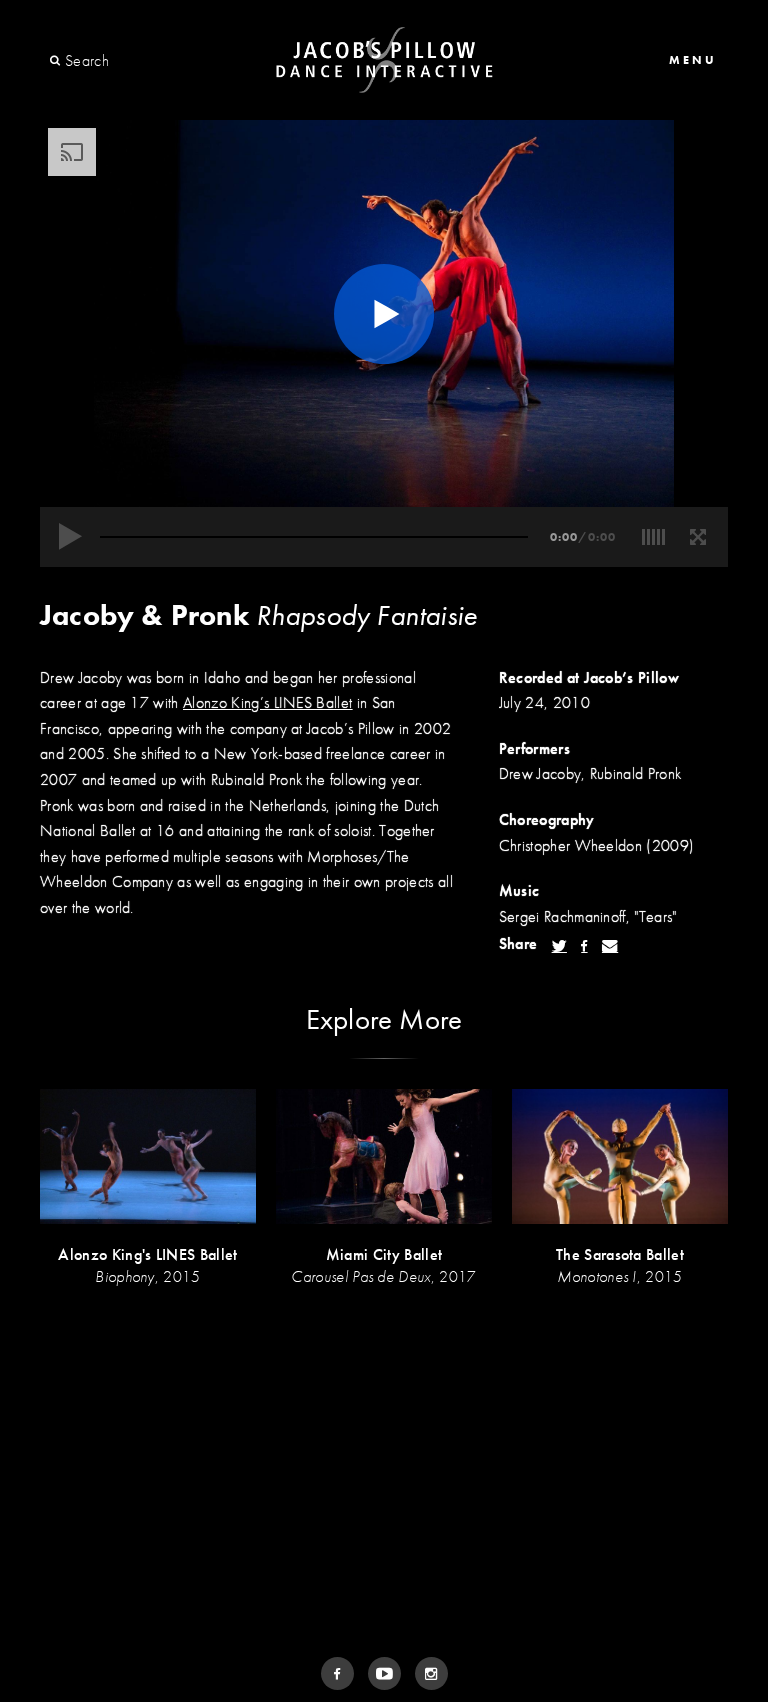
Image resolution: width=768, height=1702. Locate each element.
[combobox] (137, 61)
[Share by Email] (610, 946)
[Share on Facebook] (584, 946)
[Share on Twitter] (559, 946)
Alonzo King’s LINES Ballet (267, 702)
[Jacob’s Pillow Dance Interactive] (384, 60)
